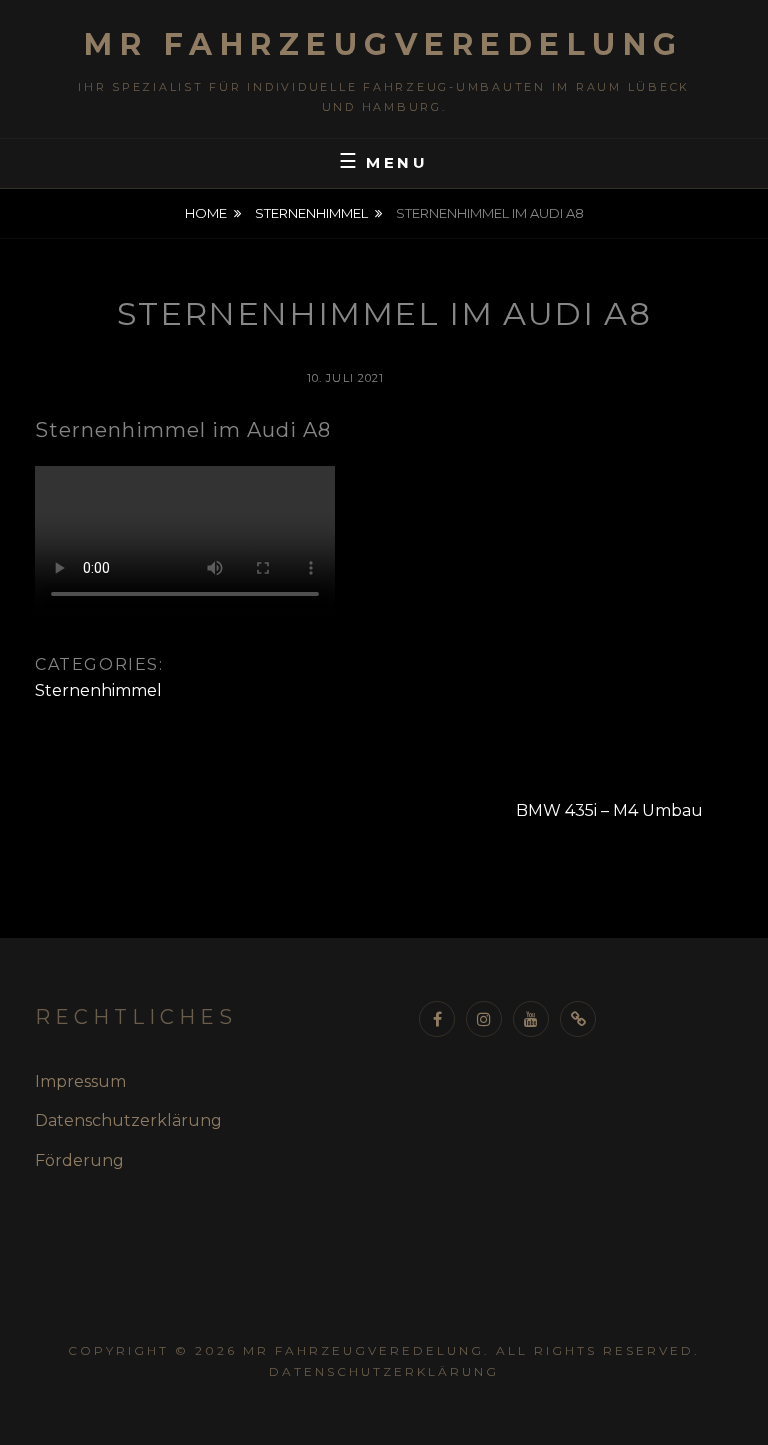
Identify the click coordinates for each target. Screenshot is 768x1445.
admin (440, 378)
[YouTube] (531, 1019)
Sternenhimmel (311, 213)
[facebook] (437, 1019)
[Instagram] (484, 1019)
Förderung (79, 1160)
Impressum (80, 1081)
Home (206, 213)
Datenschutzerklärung (128, 1120)
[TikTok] (578, 1019)
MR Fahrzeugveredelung (384, 44)
